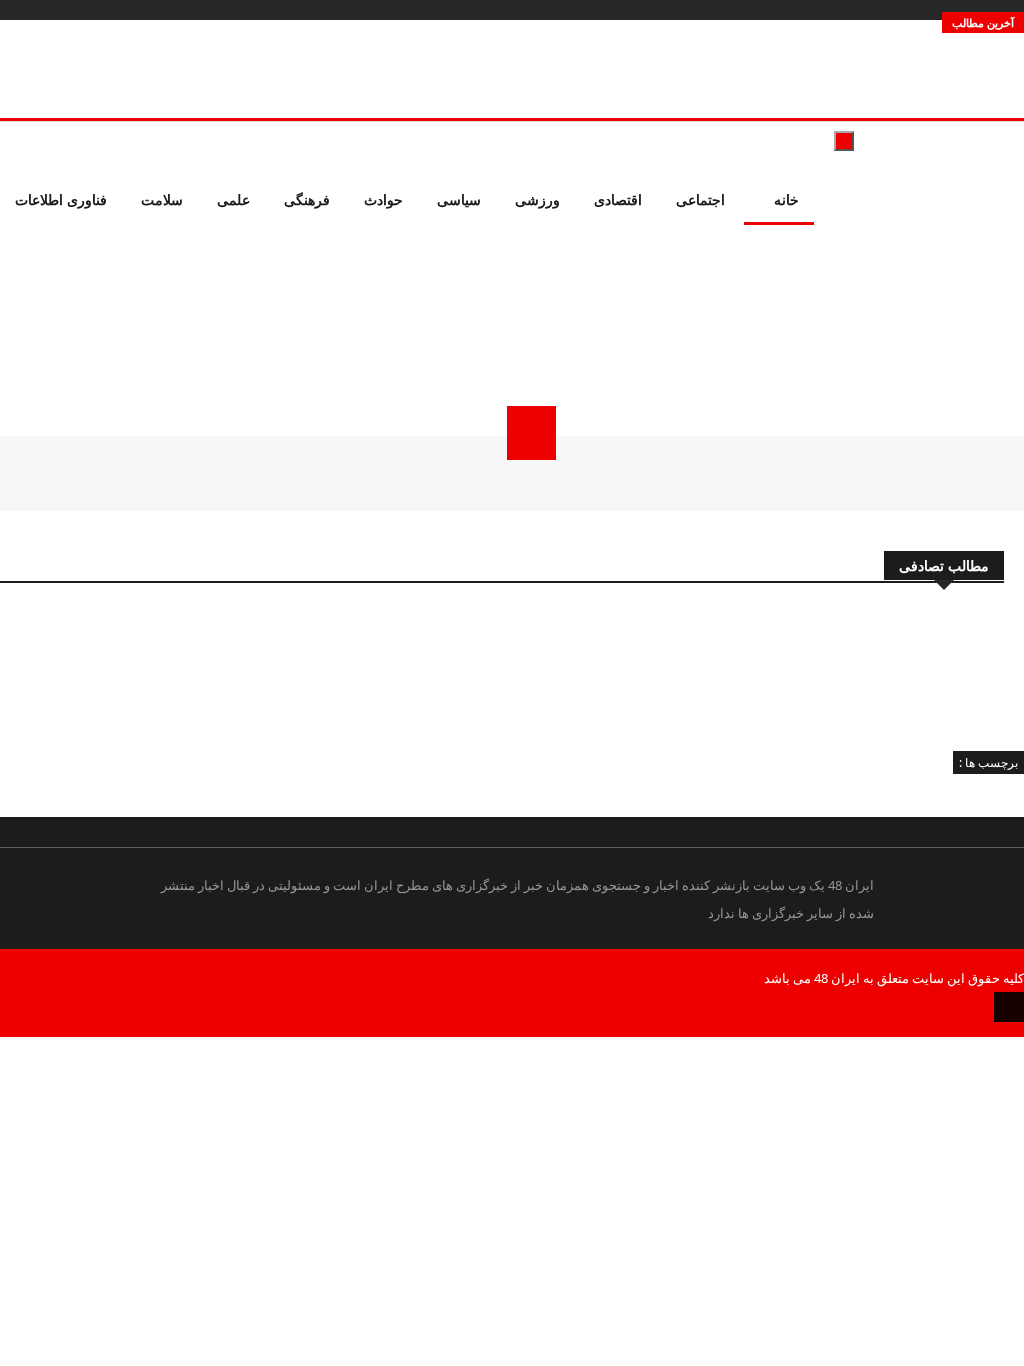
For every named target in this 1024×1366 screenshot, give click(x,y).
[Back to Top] (1009, 1007)
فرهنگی (307, 199)
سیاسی (459, 199)
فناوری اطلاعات (61, 199)
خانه (784, 199)
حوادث (383, 199)
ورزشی (537, 199)
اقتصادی (618, 199)
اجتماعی (700, 199)
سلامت (162, 199)
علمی (233, 199)
